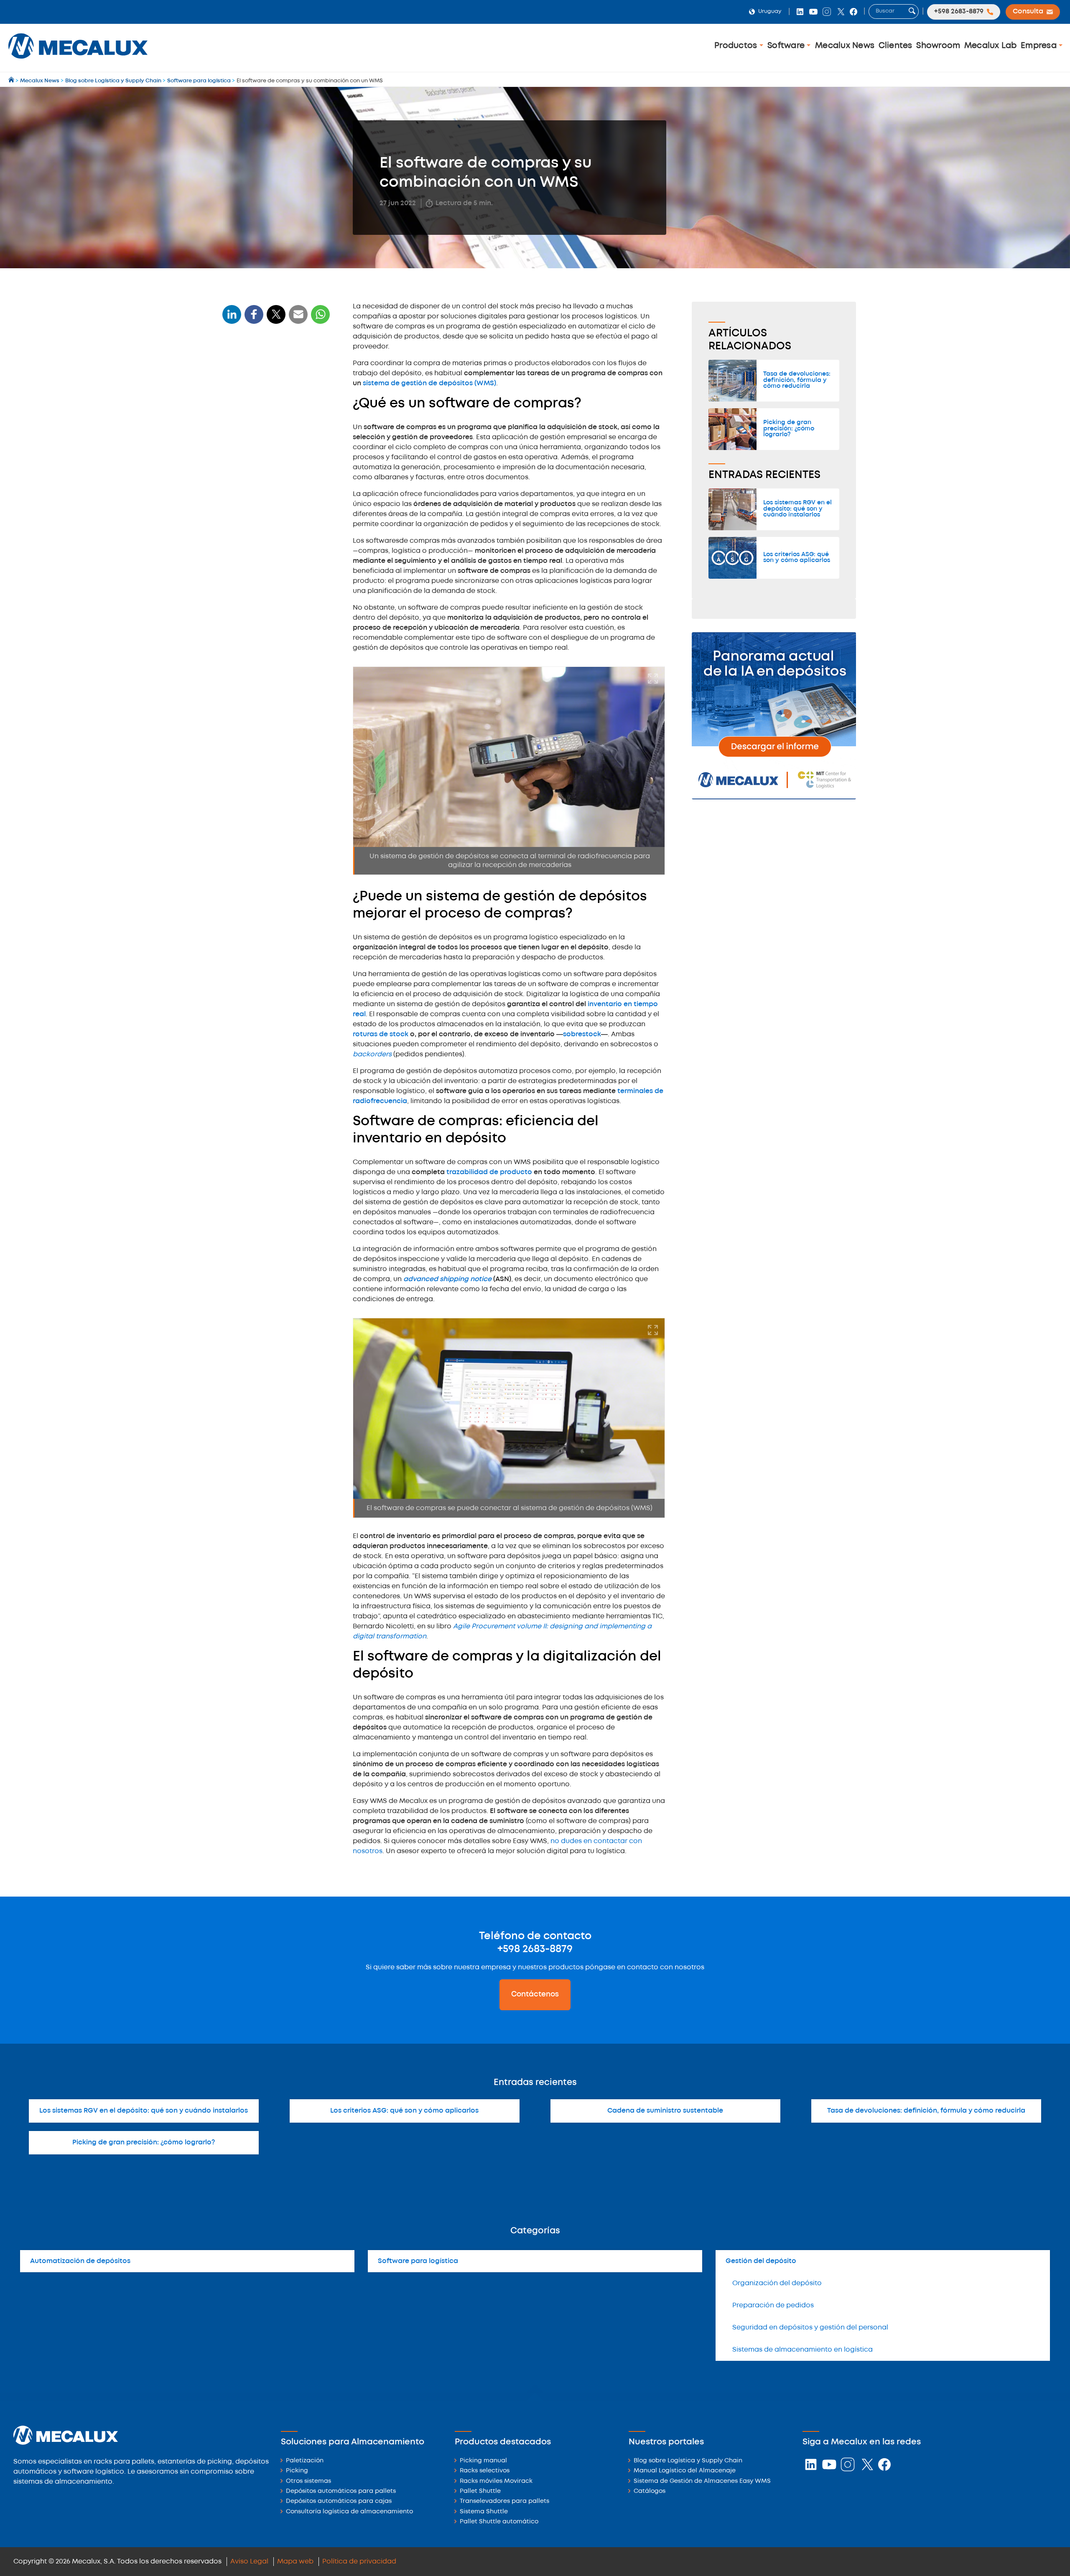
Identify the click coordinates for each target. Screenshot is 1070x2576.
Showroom (938, 46)
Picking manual (483, 2461)
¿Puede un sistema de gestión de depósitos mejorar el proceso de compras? (274, 403)
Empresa (1040, 46)
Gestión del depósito (761, 2261)
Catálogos (650, 2491)
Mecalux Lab (991, 46)
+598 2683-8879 (535, 1949)
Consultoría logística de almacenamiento (349, 2512)
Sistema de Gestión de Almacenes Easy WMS (702, 2481)
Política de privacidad (359, 2562)
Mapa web (295, 2562)
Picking (297, 2471)
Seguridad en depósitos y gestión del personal (810, 2328)
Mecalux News (845, 46)
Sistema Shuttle (484, 2512)
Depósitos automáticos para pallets (341, 2491)
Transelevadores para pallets (504, 2501)
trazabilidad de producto (489, 1172)
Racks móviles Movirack (496, 2481)
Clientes (895, 46)
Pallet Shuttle (480, 2491)
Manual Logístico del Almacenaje (685, 2471)
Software (787, 46)
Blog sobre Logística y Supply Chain (688, 2461)
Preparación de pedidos (773, 2305)
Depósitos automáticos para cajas (339, 2501)
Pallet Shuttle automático (499, 2522)
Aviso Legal (249, 2562)
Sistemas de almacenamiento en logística (802, 2350)
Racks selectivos (485, 2471)
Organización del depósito (777, 2283)
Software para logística (418, 2261)
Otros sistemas (308, 2481)
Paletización (305, 2461)
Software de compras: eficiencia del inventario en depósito (269, 436)
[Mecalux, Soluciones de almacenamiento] (78, 61)
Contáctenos (535, 1994)
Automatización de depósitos (80, 2261)
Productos (737, 46)
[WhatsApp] (298, 319)
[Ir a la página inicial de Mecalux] (12, 81)
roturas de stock (381, 1034)
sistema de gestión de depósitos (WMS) (429, 383)
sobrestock (582, 1034)
